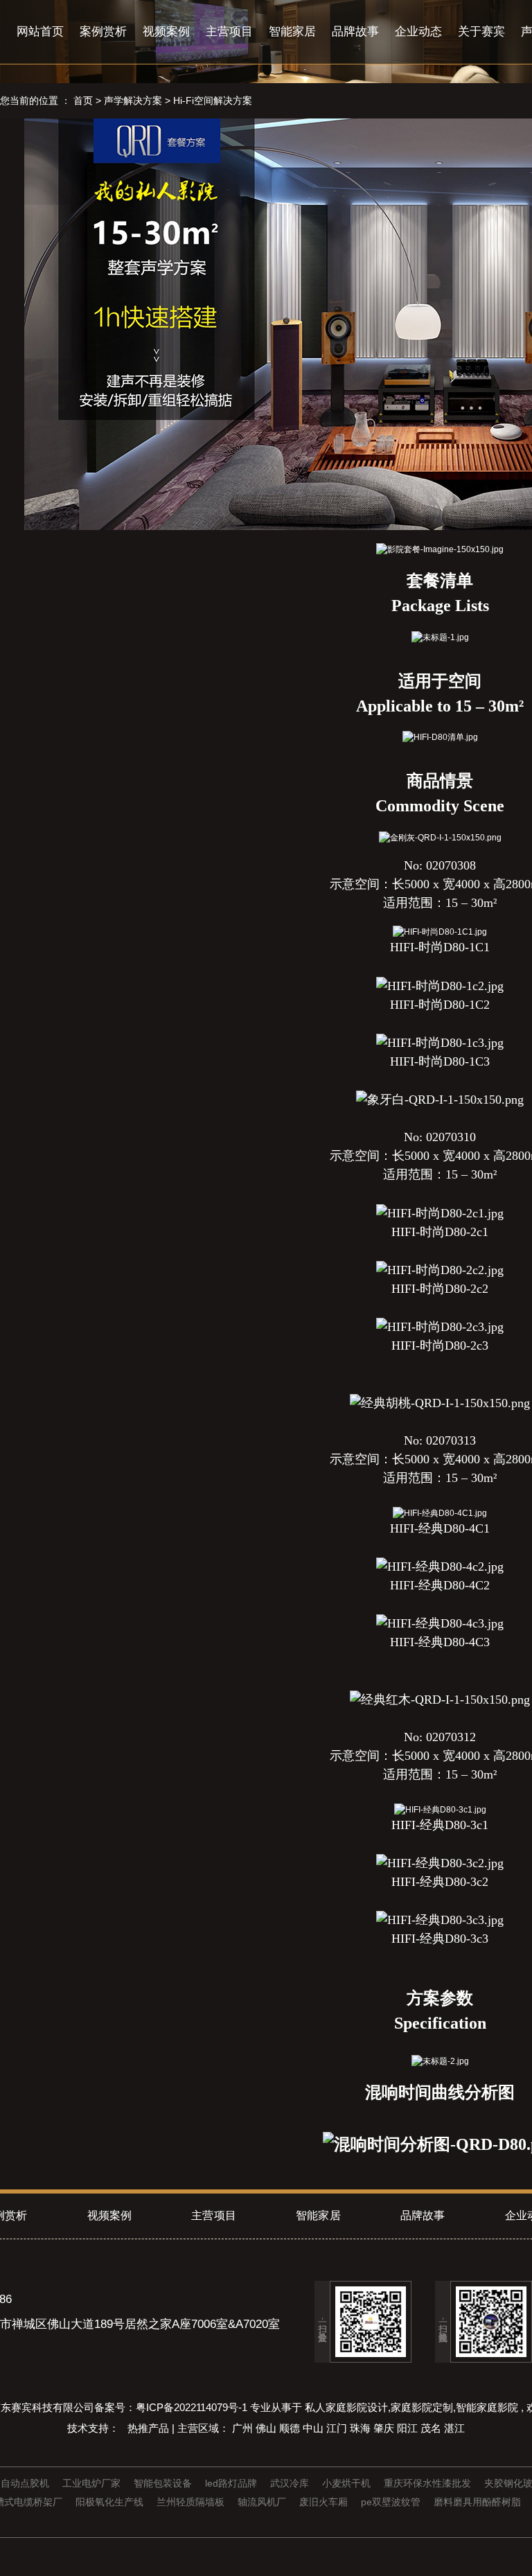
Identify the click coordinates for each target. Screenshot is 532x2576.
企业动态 (418, 32)
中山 (314, 2428)
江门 (338, 2428)
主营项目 (229, 32)
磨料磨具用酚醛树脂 (479, 2502)
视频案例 (166, 32)
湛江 (454, 2428)
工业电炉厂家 (93, 2483)
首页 (83, 100)
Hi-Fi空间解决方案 (213, 100)
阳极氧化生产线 (111, 2502)
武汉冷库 (291, 2483)
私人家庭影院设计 (346, 2407)
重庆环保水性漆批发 (429, 2483)
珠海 (362, 2428)
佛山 (267, 2428)
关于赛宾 (481, 32)
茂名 (432, 2428)
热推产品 (150, 2428)
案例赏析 (103, 32)
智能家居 (292, 32)
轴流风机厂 (263, 2502)
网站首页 (40, 32)
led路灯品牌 (232, 2483)
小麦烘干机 (348, 2483)
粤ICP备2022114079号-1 (192, 2407)
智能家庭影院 (487, 2407)
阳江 (409, 2428)
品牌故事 (355, 32)
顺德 (291, 2428)
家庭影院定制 (422, 2407)
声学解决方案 (133, 100)
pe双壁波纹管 (392, 2502)
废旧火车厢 (325, 2502)
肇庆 (385, 2428)
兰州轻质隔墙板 (192, 2502)
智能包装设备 (164, 2483)
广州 (244, 2428)
